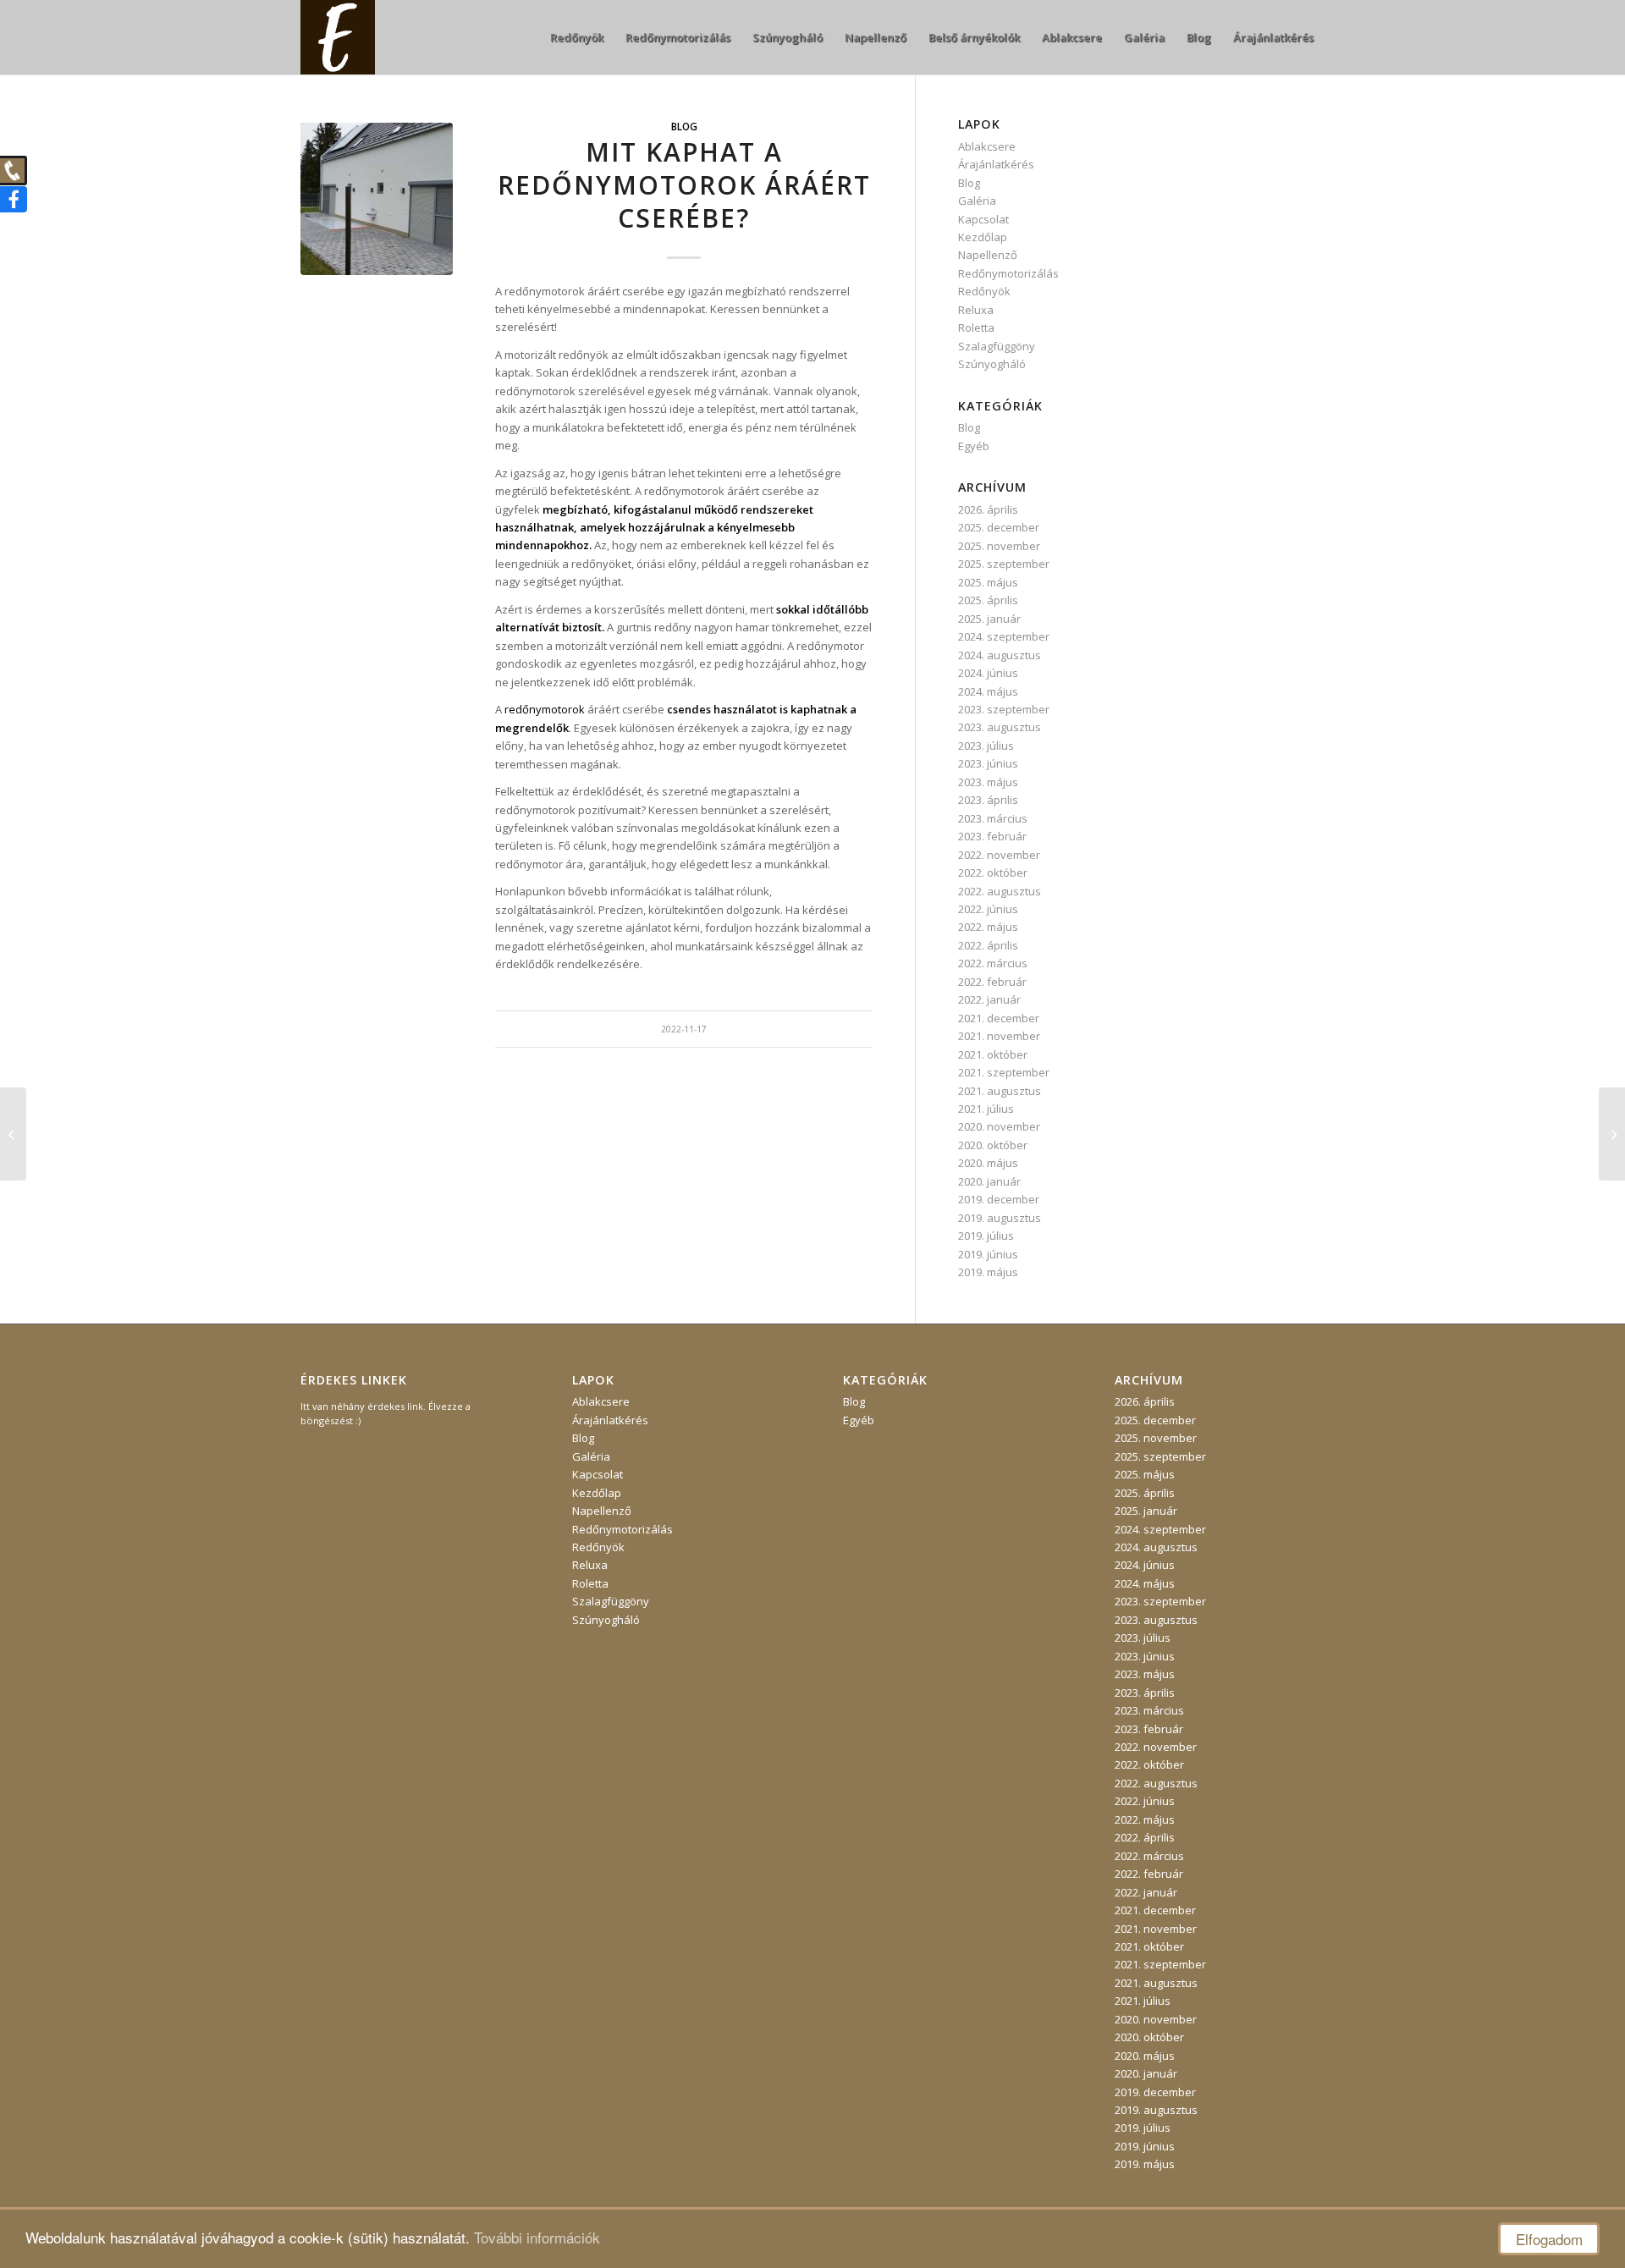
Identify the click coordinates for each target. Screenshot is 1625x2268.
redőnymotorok (545, 709)
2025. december (999, 527)
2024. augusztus (1000, 655)
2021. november (999, 1036)
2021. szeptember (1004, 1072)
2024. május (988, 691)
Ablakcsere (987, 146)
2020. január (989, 1181)
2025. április (988, 600)
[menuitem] (577, 37)
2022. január (989, 999)
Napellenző (988, 255)
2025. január (989, 619)
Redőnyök (984, 291)
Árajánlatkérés (996, 164)
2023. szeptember (1004, 709)
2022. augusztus (1000, 891)
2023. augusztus (1000, 727)
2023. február (992, 836)
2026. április (988, 509)
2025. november (999, 546)
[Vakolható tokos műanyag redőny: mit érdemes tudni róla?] (1612, 1134)
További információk (537, 2237)
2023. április (988, 800)
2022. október (993, 873)
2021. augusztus (1000, 1091)
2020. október (993, 1145)
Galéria (977, 201)
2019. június (988, 1254)
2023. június (988, 763)
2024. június (988, 673)
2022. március (993, 963)
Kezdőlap (983, 237)
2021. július (986, 1109)
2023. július (986, 746)
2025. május (988, 582)
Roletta (976, 328)
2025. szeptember (1004, 564)
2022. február (992, 982)
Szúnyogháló (992, 364)
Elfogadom (1549, 2239)
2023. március (993, 818)
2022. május (988, 927)
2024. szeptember (1004, 636)
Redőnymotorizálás (1008, 273)
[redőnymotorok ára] (377, 199)
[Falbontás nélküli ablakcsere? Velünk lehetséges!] (13, 1134)
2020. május (988, 1163)
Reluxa (976, 310)
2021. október (993, 1054)
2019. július (986, 1236)
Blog (684, 126)
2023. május (988, 782)
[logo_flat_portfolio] (338, 37)
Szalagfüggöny (997, 346)
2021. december (999, 1018)
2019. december (999, 1199)
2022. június (988, 909)
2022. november (999, 855)
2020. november (999, 1126)
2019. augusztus (1000, 1218)
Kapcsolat (983, 219)
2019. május (988, 1272)
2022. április (988, 945)
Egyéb (974, 446)
